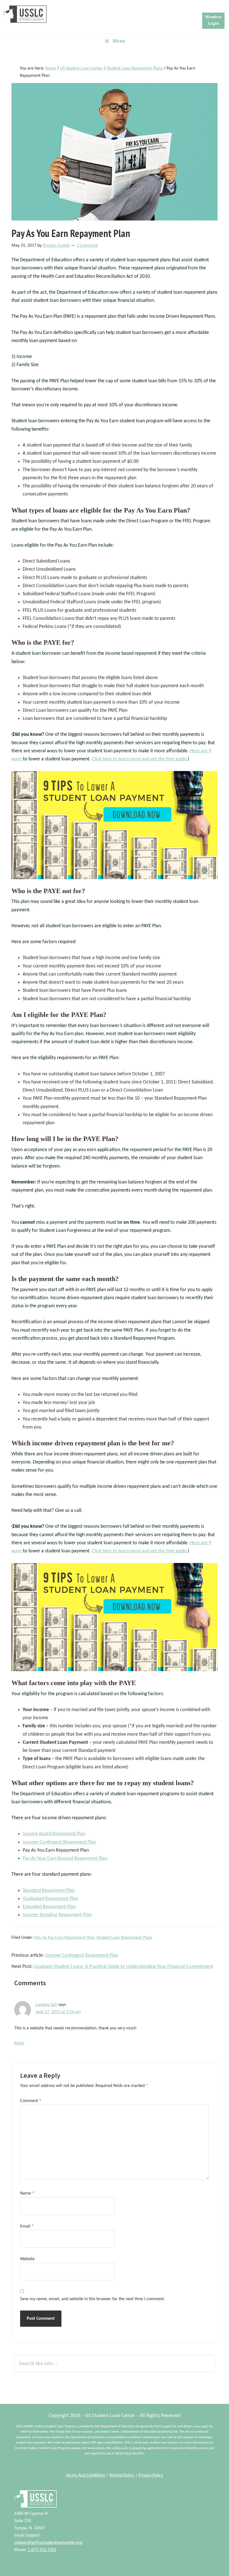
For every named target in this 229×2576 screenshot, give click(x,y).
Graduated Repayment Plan (50, 1899)
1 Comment (87, 246)
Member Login (213, 20)
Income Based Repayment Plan (54, 1834)
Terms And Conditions (86, 2475)
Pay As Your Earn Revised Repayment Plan (65, 1859)
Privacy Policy (151, 2475)
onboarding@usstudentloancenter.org (48, 2543)
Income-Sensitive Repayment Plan (57, 1915)
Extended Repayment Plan (49, 1907)
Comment (31, 2101)
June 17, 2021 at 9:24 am (58, 2012)
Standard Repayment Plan (49, 1891)
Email (27, 2226)
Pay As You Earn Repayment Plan (64, 1938)
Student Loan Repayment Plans (124, 1938)
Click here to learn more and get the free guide (139, 759)
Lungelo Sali (46, 2005)
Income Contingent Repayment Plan (82, 1955)
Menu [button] (119, 41)
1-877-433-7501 (42, 2550)
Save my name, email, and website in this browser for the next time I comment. (92, 2299)
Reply (19, 2043)
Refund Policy (122, 2475)
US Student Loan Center (25, 14)
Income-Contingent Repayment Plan (59, 1842)
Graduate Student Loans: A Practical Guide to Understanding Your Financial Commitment (123, 1967)
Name (27, 2193)
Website (27, 2259)
